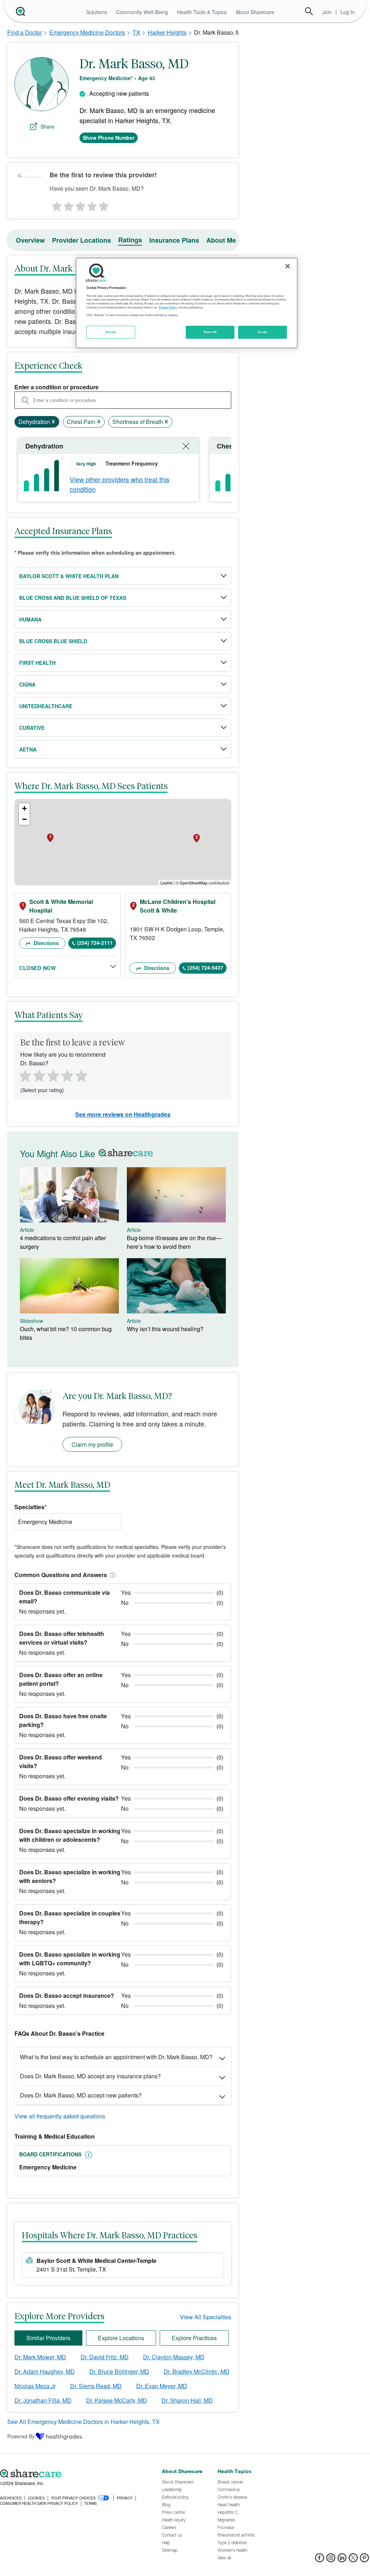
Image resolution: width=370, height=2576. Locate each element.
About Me (221, 240)
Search (309, 11)
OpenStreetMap (193, 883)
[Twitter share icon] (353, 2560)
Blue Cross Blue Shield (53, 641)
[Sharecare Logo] (20, 11)
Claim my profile (92, 1444)
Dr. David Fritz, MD (105, 2357)
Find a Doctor (25, 32)
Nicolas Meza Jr (35, 2386)
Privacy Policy (168, 307)
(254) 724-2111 (95, 943)
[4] (92, 204)
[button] (111, 1575)
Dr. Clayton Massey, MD (174, 2357)
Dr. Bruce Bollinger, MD (119, 2371)
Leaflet (166, 883)
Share (47, 126)
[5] (104, 204)
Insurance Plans (174, 240)
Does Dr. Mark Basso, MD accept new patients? (81, 2095)
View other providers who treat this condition (120, 484)
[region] (186, 303)
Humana (30, 619)
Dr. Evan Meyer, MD (162, 2386)
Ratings (130, 240)
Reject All (210, 332)
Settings (111, 332)
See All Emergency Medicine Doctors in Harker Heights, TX (83, 2422)
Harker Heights (167, 32)
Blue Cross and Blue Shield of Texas (73, 598)
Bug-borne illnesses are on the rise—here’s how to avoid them (174, 1242)
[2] (68, 204)
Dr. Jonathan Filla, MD (43, 2400)
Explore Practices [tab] (194, 2338)
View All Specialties (206, 2317)
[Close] (288, 266)
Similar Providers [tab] (48, 2338)
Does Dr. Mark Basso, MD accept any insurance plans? (90, 2076)
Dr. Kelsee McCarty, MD (117, 2400)
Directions (46, 943)
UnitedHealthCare (46, 706)
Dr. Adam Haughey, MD (45, 2371)
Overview (30, 240)
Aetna (28, 749)
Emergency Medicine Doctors (87, 32)
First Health (37, 663)
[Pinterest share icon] (364, 2560)
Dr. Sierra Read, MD (96, 2386)
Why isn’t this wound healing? (165, 1329)
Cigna (27, 684)
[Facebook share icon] (320, 2560)
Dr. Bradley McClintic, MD (197, 2371)
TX (136, 32)
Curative (32, 728)
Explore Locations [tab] (121, 2338)
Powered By (21, 2436)
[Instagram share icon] (331, 2560)
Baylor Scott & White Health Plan (69, 576)
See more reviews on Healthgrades (123, 1114)
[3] (80, 204)
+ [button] (24, 808)
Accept (262, 332)
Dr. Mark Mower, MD (40, 2357)
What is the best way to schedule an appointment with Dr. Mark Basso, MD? (116, 2057)
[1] (56, 204)
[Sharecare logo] (77, 2473)
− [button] (24, 819)
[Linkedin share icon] (342, 2560)
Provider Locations (81, 240)
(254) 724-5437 (205, 967)
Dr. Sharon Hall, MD (187, 2400)
